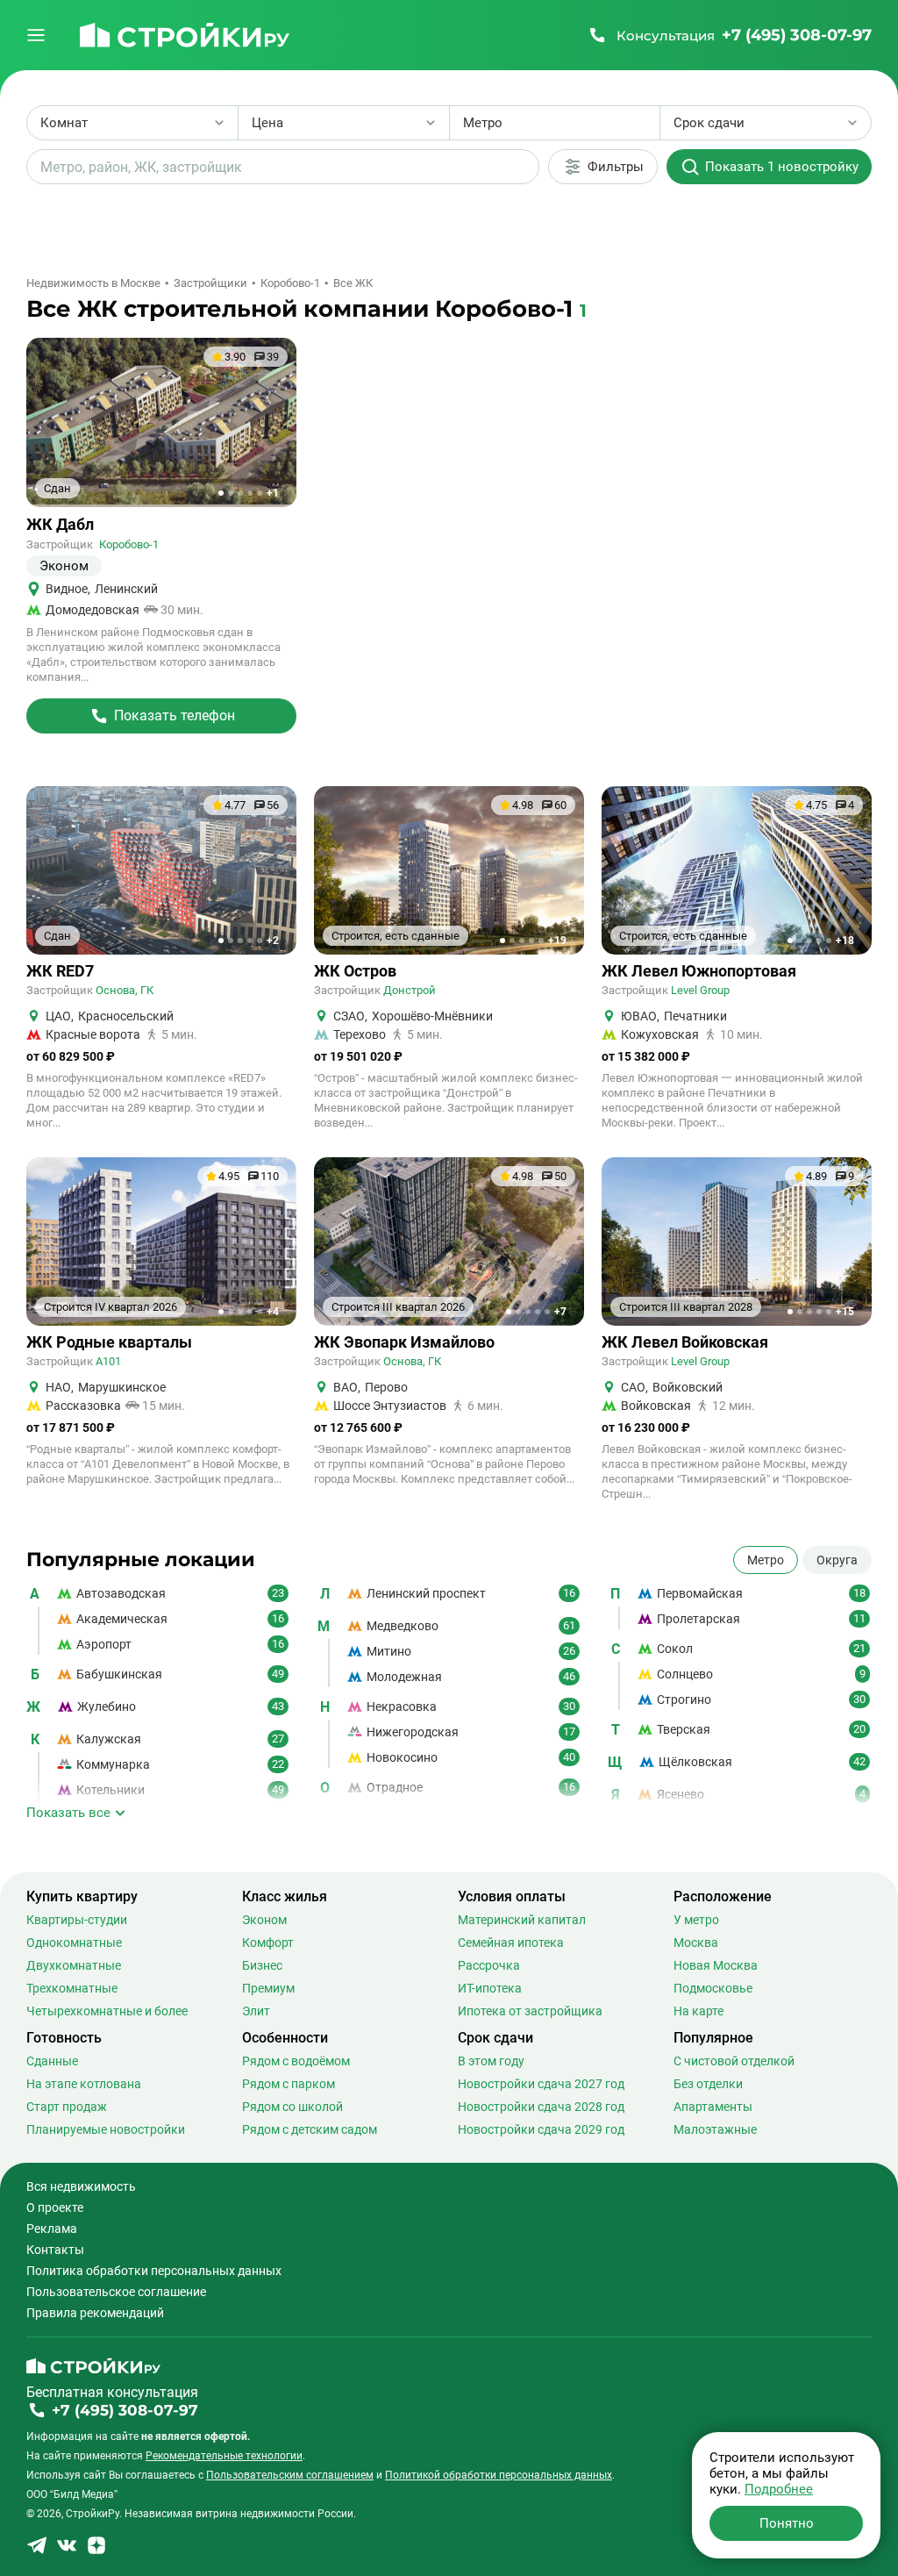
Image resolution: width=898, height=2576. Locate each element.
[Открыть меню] (36, 35)
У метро (696, 1920)
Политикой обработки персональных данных (499, 2475)
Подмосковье (713, 1988)
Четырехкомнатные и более (107, 2011)
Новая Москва (716, 1965)
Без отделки (708, 2084)
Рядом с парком (289, 2084)
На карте (698, 2011)
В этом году (491, 2061)
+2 (273, 941)
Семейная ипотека (511, 1943)
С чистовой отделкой (734, 2061)
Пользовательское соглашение (116, 2292)
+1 (273, 493)
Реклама (52, 2229)
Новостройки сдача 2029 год (541, 2129)
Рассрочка (489, 1965)
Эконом (264, 1920)
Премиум (268, 1988)
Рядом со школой (292, 2107)
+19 (557, 941)
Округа (837, 1560)
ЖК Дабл (60, 525)
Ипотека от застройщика (530, 2011)
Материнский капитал (522, 1920)
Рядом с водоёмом (296, 2061)
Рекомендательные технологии (224, 2456)
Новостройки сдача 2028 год (541, 2107)
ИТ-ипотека (490, 1988)
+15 (845, 1312)
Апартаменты (713, 2107)
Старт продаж (67, 2107)
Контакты (55, 2250)
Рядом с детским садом (310, 2129)
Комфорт (268, 1943)
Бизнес (262, 1965)
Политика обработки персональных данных (154, 2271)
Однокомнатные (74, 1943)
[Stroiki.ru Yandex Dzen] (96, 2551)
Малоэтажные (715, 2129)
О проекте (55, 2207)
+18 (845, 941)
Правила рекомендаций (95, 2313)
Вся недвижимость (81, 2186)
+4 (273, 1312)
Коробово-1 (129, 544)
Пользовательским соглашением (290, 2475)
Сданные (52, 2061)
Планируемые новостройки (106, 2129)
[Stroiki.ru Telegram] (37, 2551)
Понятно (787, 2523)
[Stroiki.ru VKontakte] (67, 2551)
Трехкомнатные (72, 1988)
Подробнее (779, 2489)
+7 (560, 1312)
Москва (696, 1943)
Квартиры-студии (77, 1920)
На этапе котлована (84, 2084)
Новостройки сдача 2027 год (541, 2084)
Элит (256, 2011)
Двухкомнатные (74, 1965)
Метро (766, 1560)
